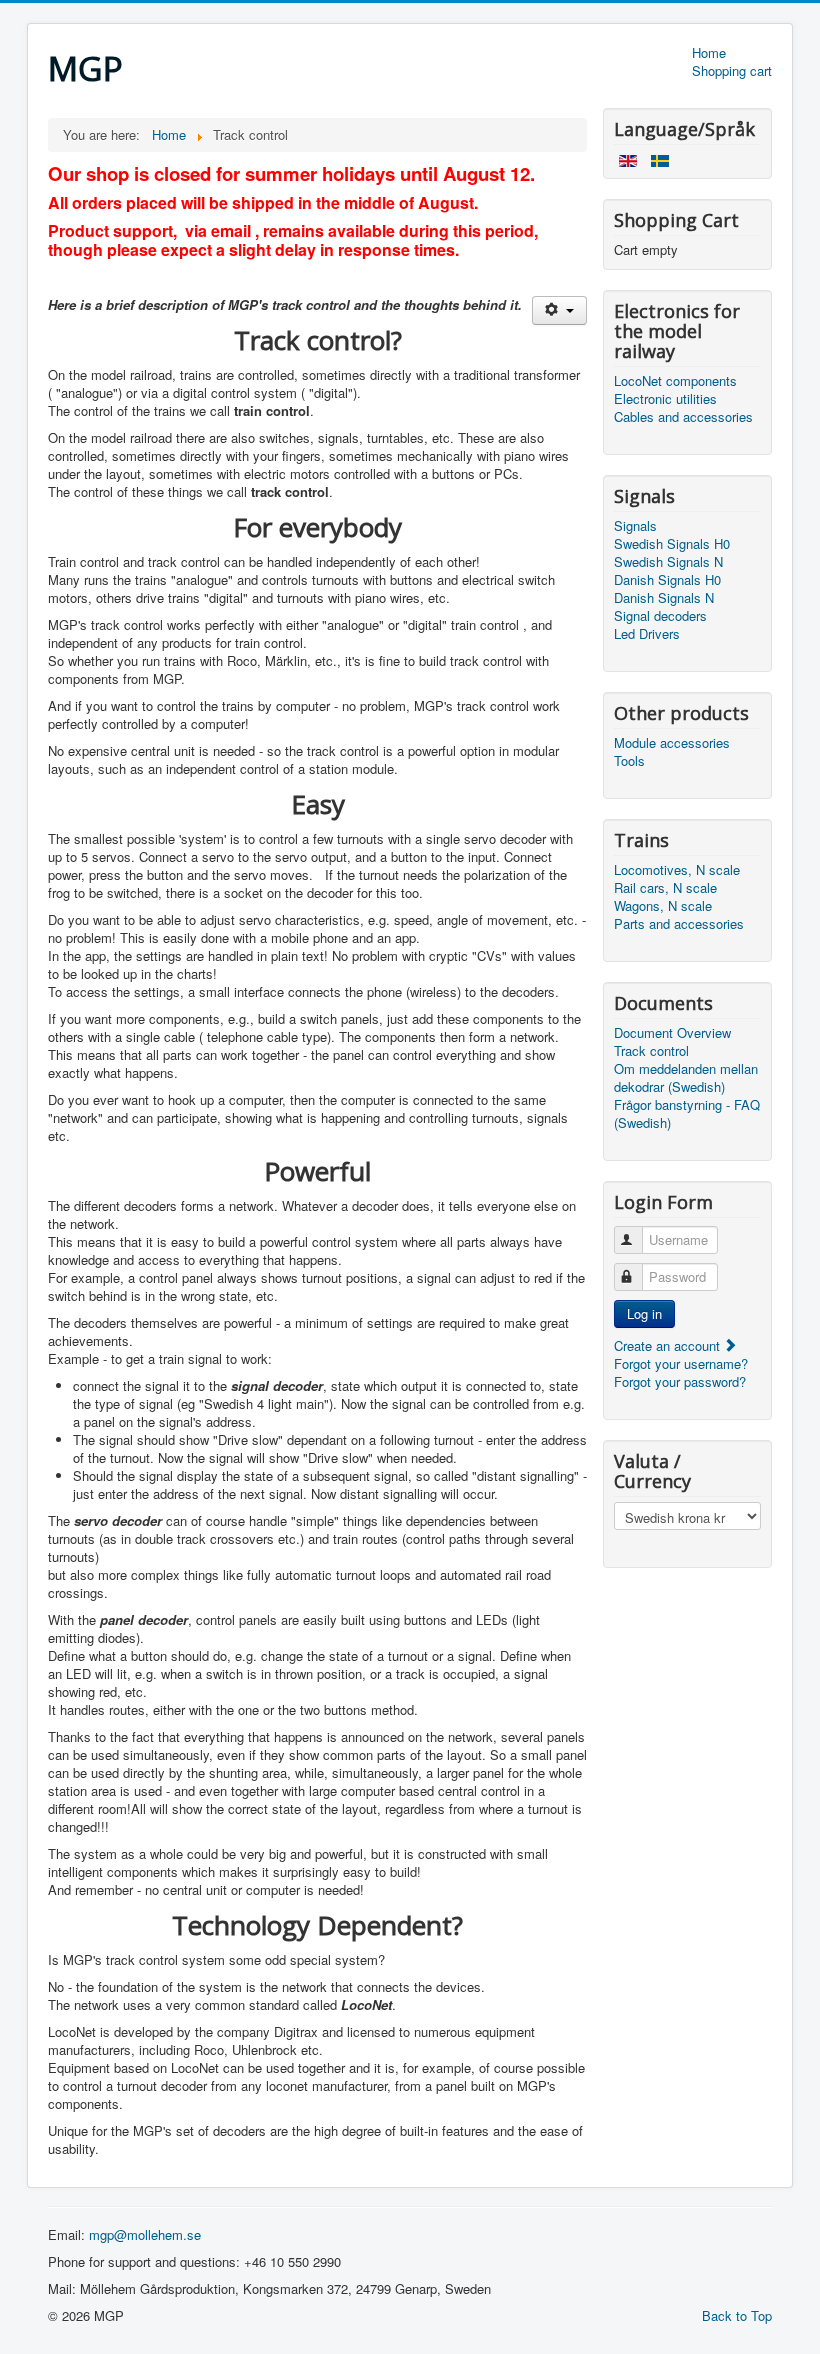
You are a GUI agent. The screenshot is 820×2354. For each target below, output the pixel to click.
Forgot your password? (680, 1381)
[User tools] (559, 310)
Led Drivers (647, 634)
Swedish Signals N (668, 562)
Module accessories (672, 743)
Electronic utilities (665, 399)
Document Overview (672, 1033)
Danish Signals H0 (667, 580)
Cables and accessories (683, 417)
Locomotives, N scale (677, 870)
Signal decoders (660, 616)
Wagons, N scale (663, 906)
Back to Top (737, 2315)
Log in (644, 1313)
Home (709, 53)
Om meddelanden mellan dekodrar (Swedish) (686, 1078)
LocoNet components (675, 381)
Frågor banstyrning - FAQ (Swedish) (687, 1114)
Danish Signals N (664, 598)
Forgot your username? (681, 1363)
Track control (651, 1051)
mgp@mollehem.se (145, 2234)
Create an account (669, 1345)
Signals (635, 526)
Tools (629, 761)
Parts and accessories (679, 924)
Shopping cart (732, 71)
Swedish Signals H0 (672, 544)
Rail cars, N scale (665, 888)
